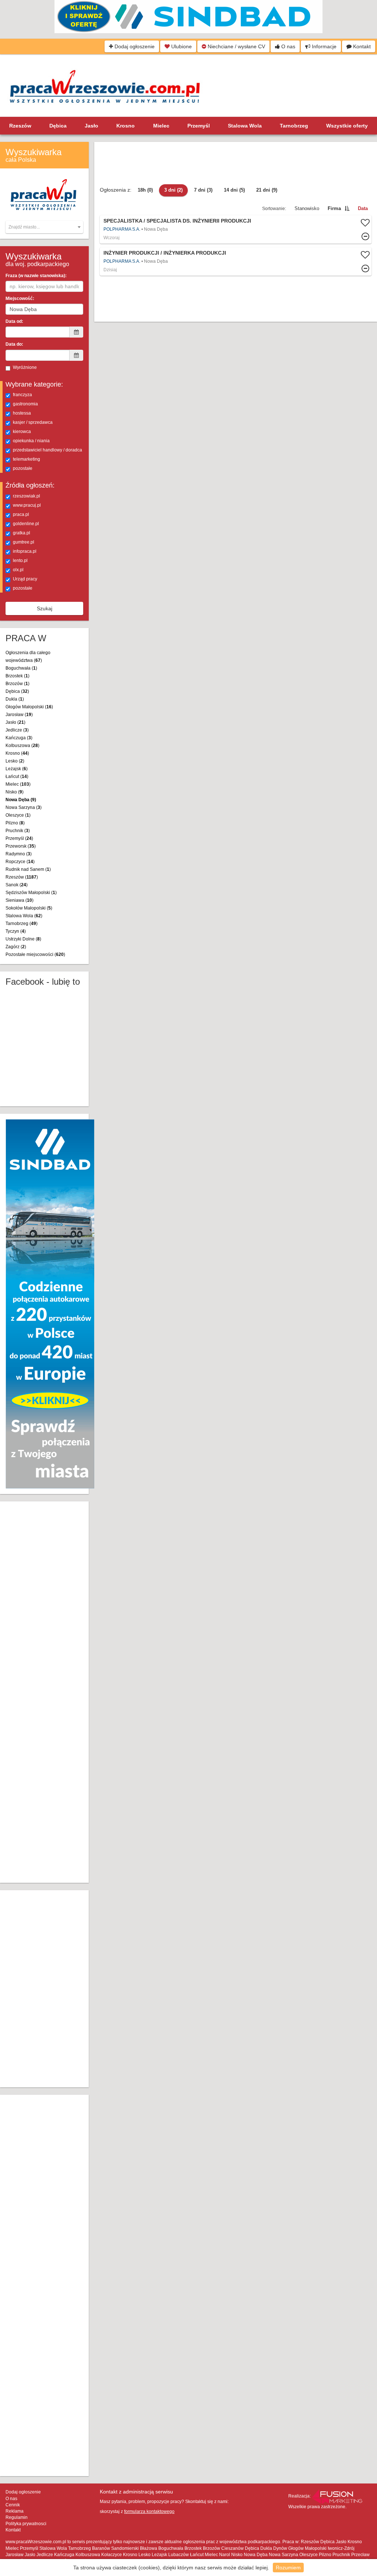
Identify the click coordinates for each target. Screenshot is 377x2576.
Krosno (126, 126)
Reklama (15, 2511)
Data (363, 208)
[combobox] (44, 227)
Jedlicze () (17, 730)
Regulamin (17, 2517)
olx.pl (18, 570)
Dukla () (15, 699)
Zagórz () (16, 947)
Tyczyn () (16, 931)
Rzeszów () (22, 877)
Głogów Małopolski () (29, 707)
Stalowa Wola (245, 126)
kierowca (22, 432)
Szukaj (45, 608)
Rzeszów (20, 126)
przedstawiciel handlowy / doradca (47, 450)
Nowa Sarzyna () (24, 807)
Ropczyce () (20, 862)
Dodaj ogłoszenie (134, 46)
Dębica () (17, 691)
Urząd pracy (25, 579)
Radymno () (19, 854)
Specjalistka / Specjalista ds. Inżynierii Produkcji (177, 221)
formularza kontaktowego (149, 2512)
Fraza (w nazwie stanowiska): (36, 276)
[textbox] (44, 227)
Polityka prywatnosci (26, 2524)
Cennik (13, 2505)
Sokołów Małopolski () (29, 908)
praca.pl (21, 514)
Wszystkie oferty (347, 126)
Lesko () (15, 761)
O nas (288, 46)
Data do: (14, 344)
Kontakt (361, 46)
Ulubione (181, 46)
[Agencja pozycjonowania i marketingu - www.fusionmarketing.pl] (337, 2496)
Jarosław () (19, 715)
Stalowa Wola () (24, 916)
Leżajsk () (17, 769)
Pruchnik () (18, 831)
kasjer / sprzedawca (33, 422)
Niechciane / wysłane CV (236, 46)
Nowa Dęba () (21, 800)
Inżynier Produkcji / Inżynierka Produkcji (165, 253)
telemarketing (27, 459)
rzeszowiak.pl (27, 496)
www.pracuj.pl (27, 505)
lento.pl (20, 561)
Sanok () (17, 885)
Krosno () (17, 753)
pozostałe (23, 468)
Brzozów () (17, 684)
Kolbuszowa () (22, 746)
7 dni (203, 190)
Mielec (161, 126)
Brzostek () (17, 676)
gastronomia (25, 404)
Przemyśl (199, 126)
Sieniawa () (20, 900)
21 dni (267, 190)
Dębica (58, 126)
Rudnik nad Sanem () (28, 869)
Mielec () (18, 784)
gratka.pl (22, 533)
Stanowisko (307, 208)
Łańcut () (17, 776)
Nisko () (15, 792)
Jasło (91, 126)
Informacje (323, 46)
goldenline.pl (26, 524)
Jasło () (15, 722)
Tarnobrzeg (294, 126)
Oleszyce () (18, 815)
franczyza (22, 395)
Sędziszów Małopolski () (31, 893)
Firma (334, 208)
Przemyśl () (19, 838)
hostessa (22, 413)
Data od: (14, 321)
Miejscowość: (20, 299)
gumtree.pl (24, 542)
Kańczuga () (19, 738)
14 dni (234, 190)
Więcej (236, 229)
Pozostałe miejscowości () (35, 954)
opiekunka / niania (31, 441)
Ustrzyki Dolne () (23, 939)
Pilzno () (15, 823)
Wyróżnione (25, 367)
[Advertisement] (50, 1691)
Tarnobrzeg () (22, 924)
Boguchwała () (21, 668)
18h (145, 190)
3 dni (173, 190)
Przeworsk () (21, 846)
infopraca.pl (25, 551)
